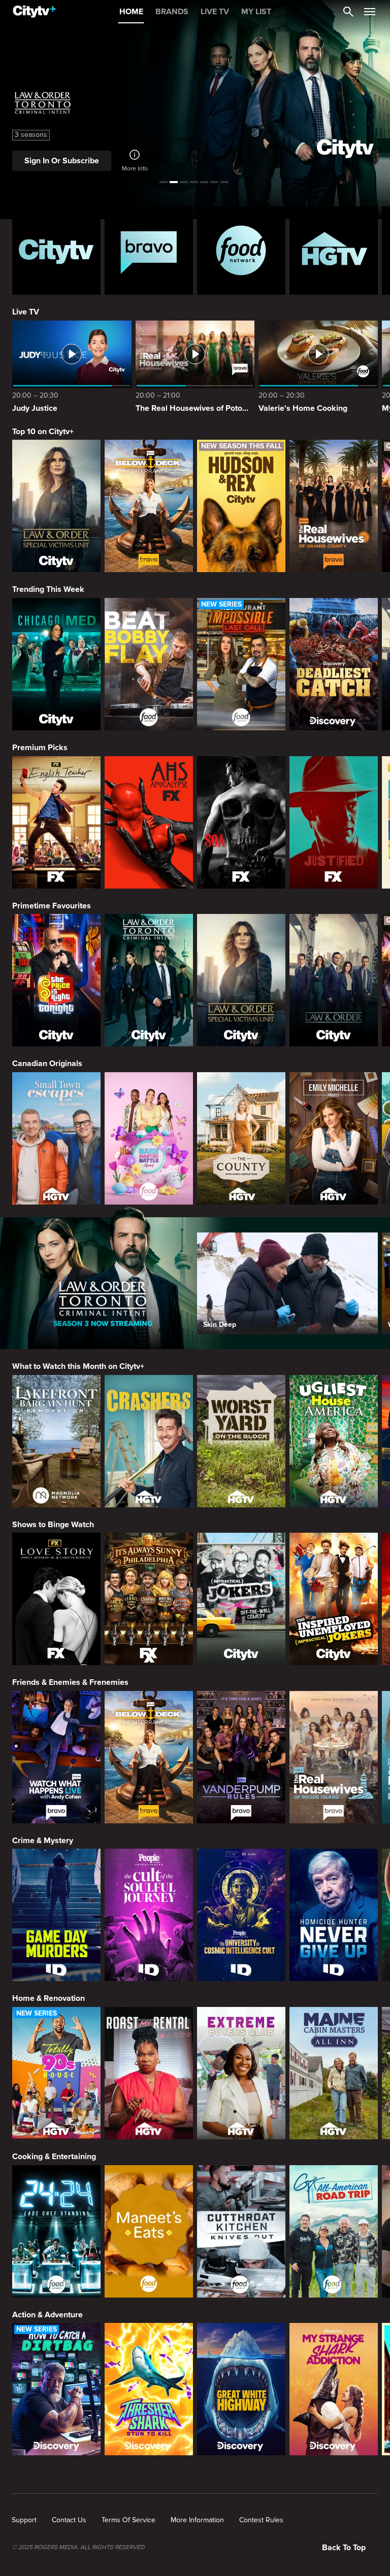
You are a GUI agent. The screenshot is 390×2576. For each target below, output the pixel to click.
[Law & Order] (334, 980)
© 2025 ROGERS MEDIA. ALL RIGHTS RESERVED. (79, 2548)
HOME (131, 12)
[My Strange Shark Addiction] (334, 2389)
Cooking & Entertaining (54, 2157)
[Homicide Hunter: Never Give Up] (334, 1915)
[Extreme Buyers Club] (241, 2073)
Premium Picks (40, 748)
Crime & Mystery (43, 1841)
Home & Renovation (48, 1998)
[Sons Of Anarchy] (241, 822)
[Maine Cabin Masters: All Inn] (334, 2073)
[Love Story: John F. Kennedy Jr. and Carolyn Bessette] (56, 1599)
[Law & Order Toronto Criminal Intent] (149, 980)
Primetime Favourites (52, 906)
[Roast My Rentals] (149, 2073)
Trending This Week (48, 589)
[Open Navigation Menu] (370, 12)
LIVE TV (215, 12)
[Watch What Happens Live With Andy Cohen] (56, 1757)
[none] (24, 2520)
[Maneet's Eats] (149, 2231)
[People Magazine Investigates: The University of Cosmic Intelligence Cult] (241, 1915)
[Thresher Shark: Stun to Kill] (149, 2389)
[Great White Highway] (241, 2389)
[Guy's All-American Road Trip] (334, 2231)
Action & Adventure (47, 2315)
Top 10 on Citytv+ (43, 432)
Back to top (344, 2548)
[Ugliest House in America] (334, 1441)
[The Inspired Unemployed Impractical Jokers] (334, 1599)
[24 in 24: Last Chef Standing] (56, 2231)
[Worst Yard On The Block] (241, 1441)
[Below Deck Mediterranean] (149, 506)
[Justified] (334, 822)
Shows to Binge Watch (53, 1525)
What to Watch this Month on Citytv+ (78, 1366)
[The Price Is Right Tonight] (56, 980)
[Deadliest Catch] (334, 664)
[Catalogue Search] (348, 12)
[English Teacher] (56, 822)
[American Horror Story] (149, 822)
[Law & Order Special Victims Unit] (56, 506)
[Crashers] (149, 1441)
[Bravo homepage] (149, 251)
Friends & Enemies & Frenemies (70, 1682)
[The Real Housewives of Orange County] (334, 506)
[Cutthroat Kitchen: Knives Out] (241, 2231)
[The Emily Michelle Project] (334, 1138)
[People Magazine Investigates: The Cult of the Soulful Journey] (149, 1915)
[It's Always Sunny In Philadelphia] (149, 1599)
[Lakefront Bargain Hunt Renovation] (56, 1441)
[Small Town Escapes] (56, 1138)
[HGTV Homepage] (334, 251)
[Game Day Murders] (56, 1915)
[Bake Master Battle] (149, 1138)
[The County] (241, 1138)
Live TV (26, 312)
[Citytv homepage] (56, 251)
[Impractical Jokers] (241, 1599)
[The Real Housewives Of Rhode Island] (334, 1757)
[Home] (34, 12)
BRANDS (172, 12)
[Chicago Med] (56, 664)
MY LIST (256, 12)
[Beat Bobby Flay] (149, 664)
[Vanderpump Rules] (241, 1757)
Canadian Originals (47, 1064)
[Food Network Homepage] (241, 251)
